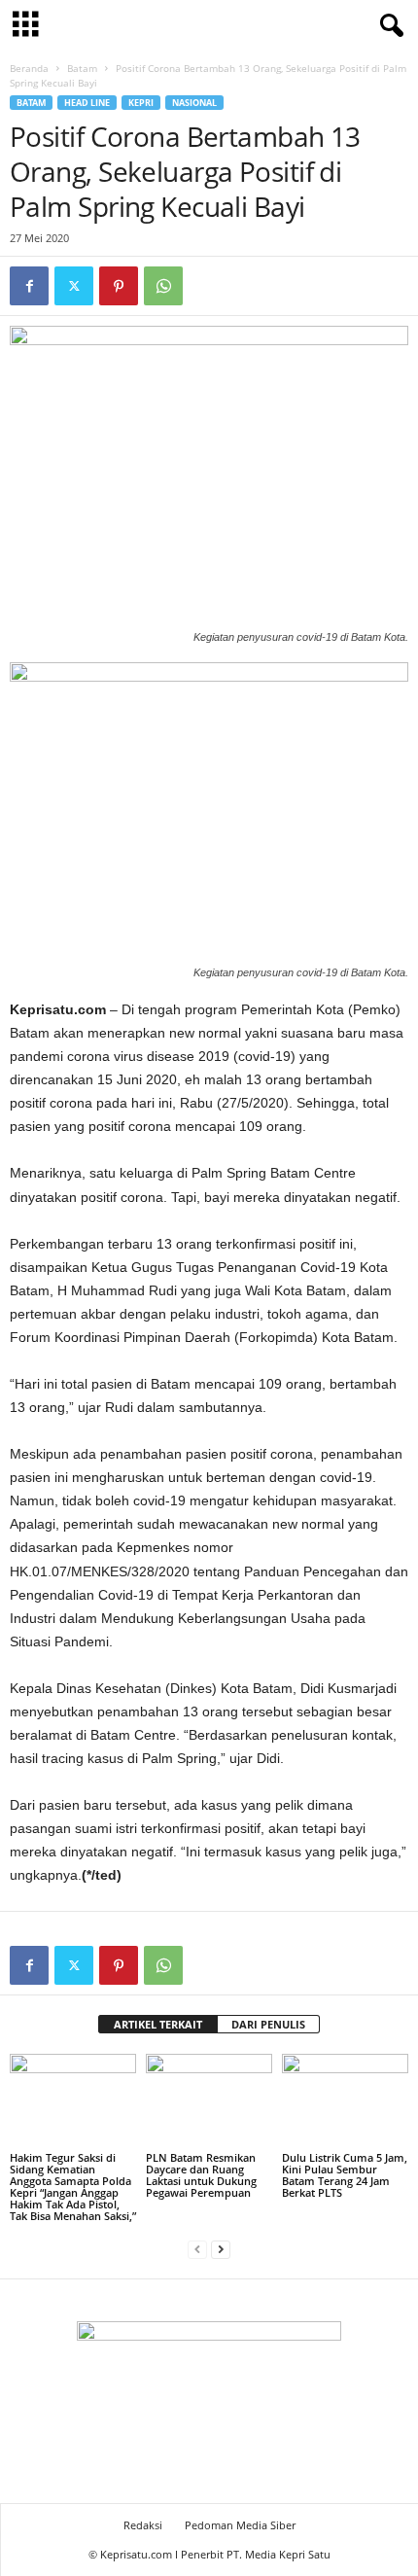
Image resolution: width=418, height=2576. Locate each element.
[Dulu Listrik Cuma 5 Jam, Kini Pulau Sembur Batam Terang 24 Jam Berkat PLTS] (345, 2101)
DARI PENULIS (268, 2024)
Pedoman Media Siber (240, 2525)
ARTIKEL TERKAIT (158, 2024)
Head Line (87, 103)
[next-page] (221, 2249)
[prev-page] (197, 2249)
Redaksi (143, 2525)
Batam (82, 68)
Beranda (29, 68)
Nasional (194, 103)
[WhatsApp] (163, 286)
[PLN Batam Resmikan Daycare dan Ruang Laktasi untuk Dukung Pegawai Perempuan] (209, 2101)
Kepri (141, 103)
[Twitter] (74, 286)
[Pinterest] (119, 286)
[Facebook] (29, 286)
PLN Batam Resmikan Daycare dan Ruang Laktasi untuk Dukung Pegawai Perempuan (201, 2175)
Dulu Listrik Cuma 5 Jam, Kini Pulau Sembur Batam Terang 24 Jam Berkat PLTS (345, 2175)
